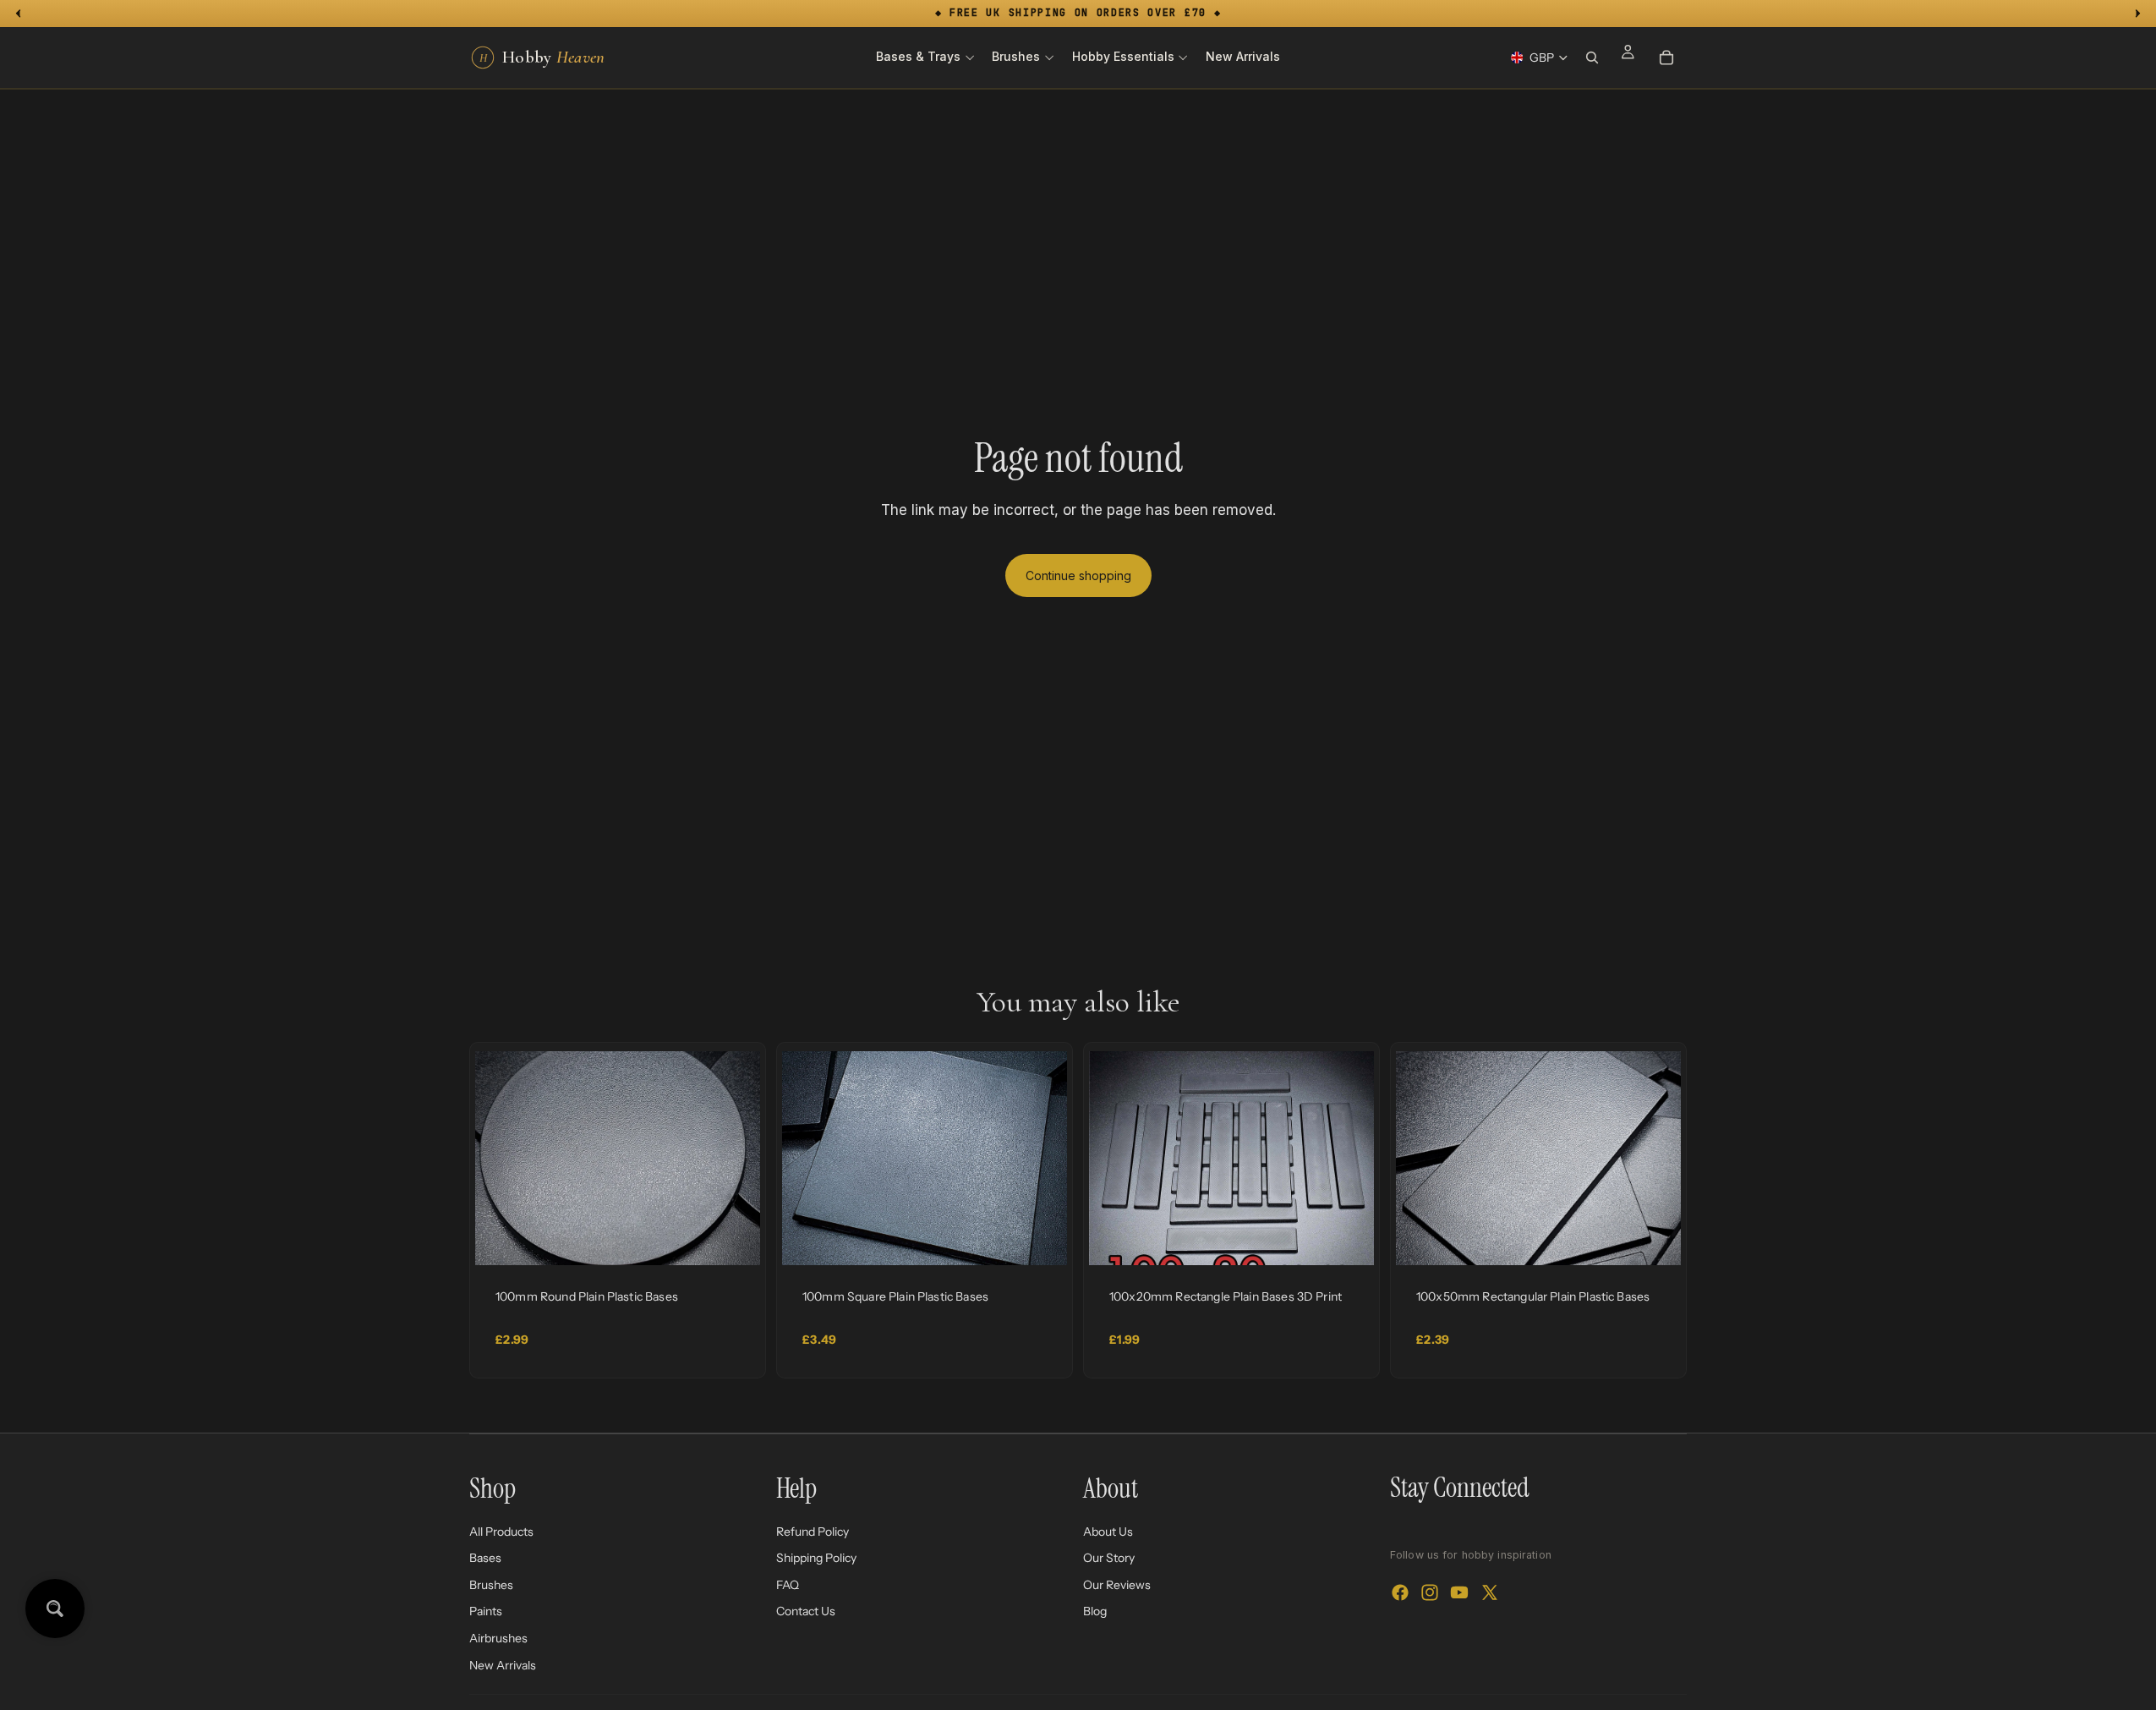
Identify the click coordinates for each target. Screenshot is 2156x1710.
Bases (485, 1558)
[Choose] (734, 1239)
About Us (1108, 1531)
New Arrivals (503, 1664)
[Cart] (1666, 58)
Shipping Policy (816, 1558)
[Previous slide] (501, 1159)
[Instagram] (1430, 1592)
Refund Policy (813, 1531)
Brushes (491, 1584)
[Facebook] (1400, 1592)
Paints (486, 1611)
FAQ (788, 1584)
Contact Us (806, 1611)
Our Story (1109, 1558)
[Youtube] (1459, 1592)
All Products (501, 1531)
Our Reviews (1117, 1584)
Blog (1095, 1611)
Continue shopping (1078, 575)
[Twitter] (1490, 1592)
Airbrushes (498, 1638)
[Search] (1592, 58)
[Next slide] (735, 1159)
